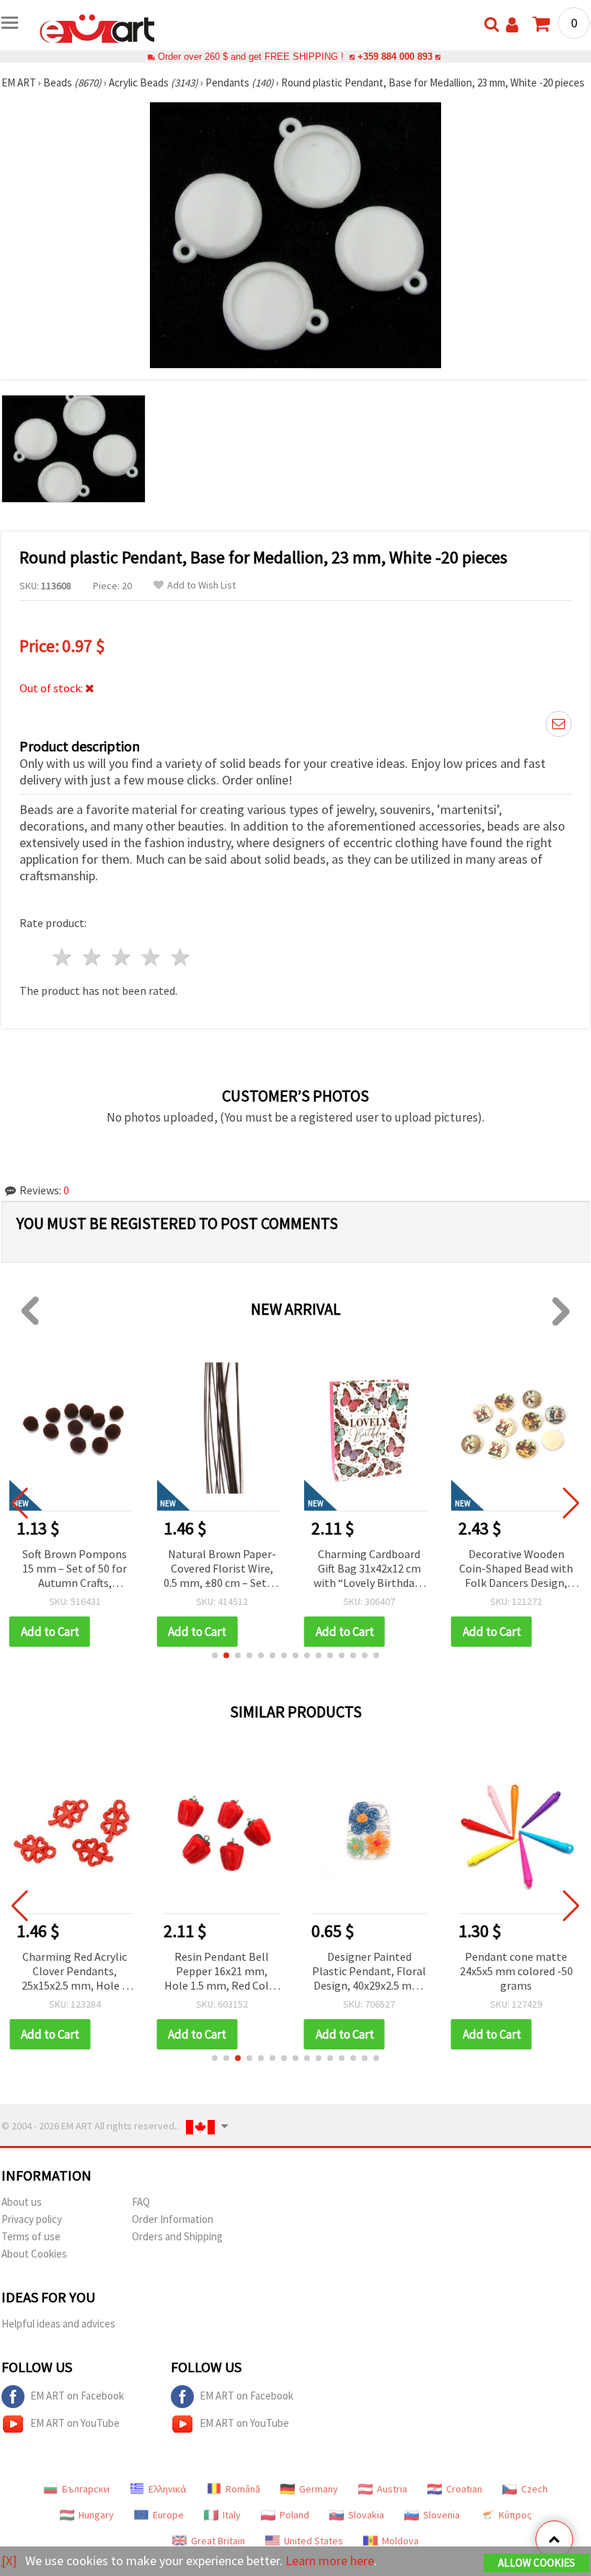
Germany (319, 2489)
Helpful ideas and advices (58, 2324)
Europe (168, 2515)
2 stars (93, 957)
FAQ (141, 2202)
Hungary (96, 2515)
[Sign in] (512, 25)
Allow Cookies (537, 2563)
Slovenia (441, 2515)
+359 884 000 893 (395, 57)
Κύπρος (515, 2515)
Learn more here (330, 2561)
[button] (215, 1655)
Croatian (464, 2489)
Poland (294, 2515)
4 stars (151, 957)
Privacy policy (32, 2219)
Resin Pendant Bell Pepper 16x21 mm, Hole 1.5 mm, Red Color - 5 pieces (222, 1972)
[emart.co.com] (97, 27)
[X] (9, 2561)
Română (243, 2489)
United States (314, 2541)
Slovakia (366, 2515)
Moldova (400, 2541)
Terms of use (31, 2236)
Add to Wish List (201, 585)
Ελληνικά (168, 2489)
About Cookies (34, 2254)
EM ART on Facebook (77, 2396)
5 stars (181, 957)
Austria (392, 2489)
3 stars (122, 957)
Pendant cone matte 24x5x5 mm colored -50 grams (516, 1971)
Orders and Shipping (177, 2236)
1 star (63, 957)
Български (86, 2489)
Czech (534, 2489)
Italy (232, 2515)
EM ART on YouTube (75, 2423)
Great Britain (218, 2541)
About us (22, 2202)
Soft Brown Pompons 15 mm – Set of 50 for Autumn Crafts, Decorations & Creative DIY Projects (75, 1569)
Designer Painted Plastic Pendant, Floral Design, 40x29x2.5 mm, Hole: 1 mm (369, 1972)
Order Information (173, 2219)
